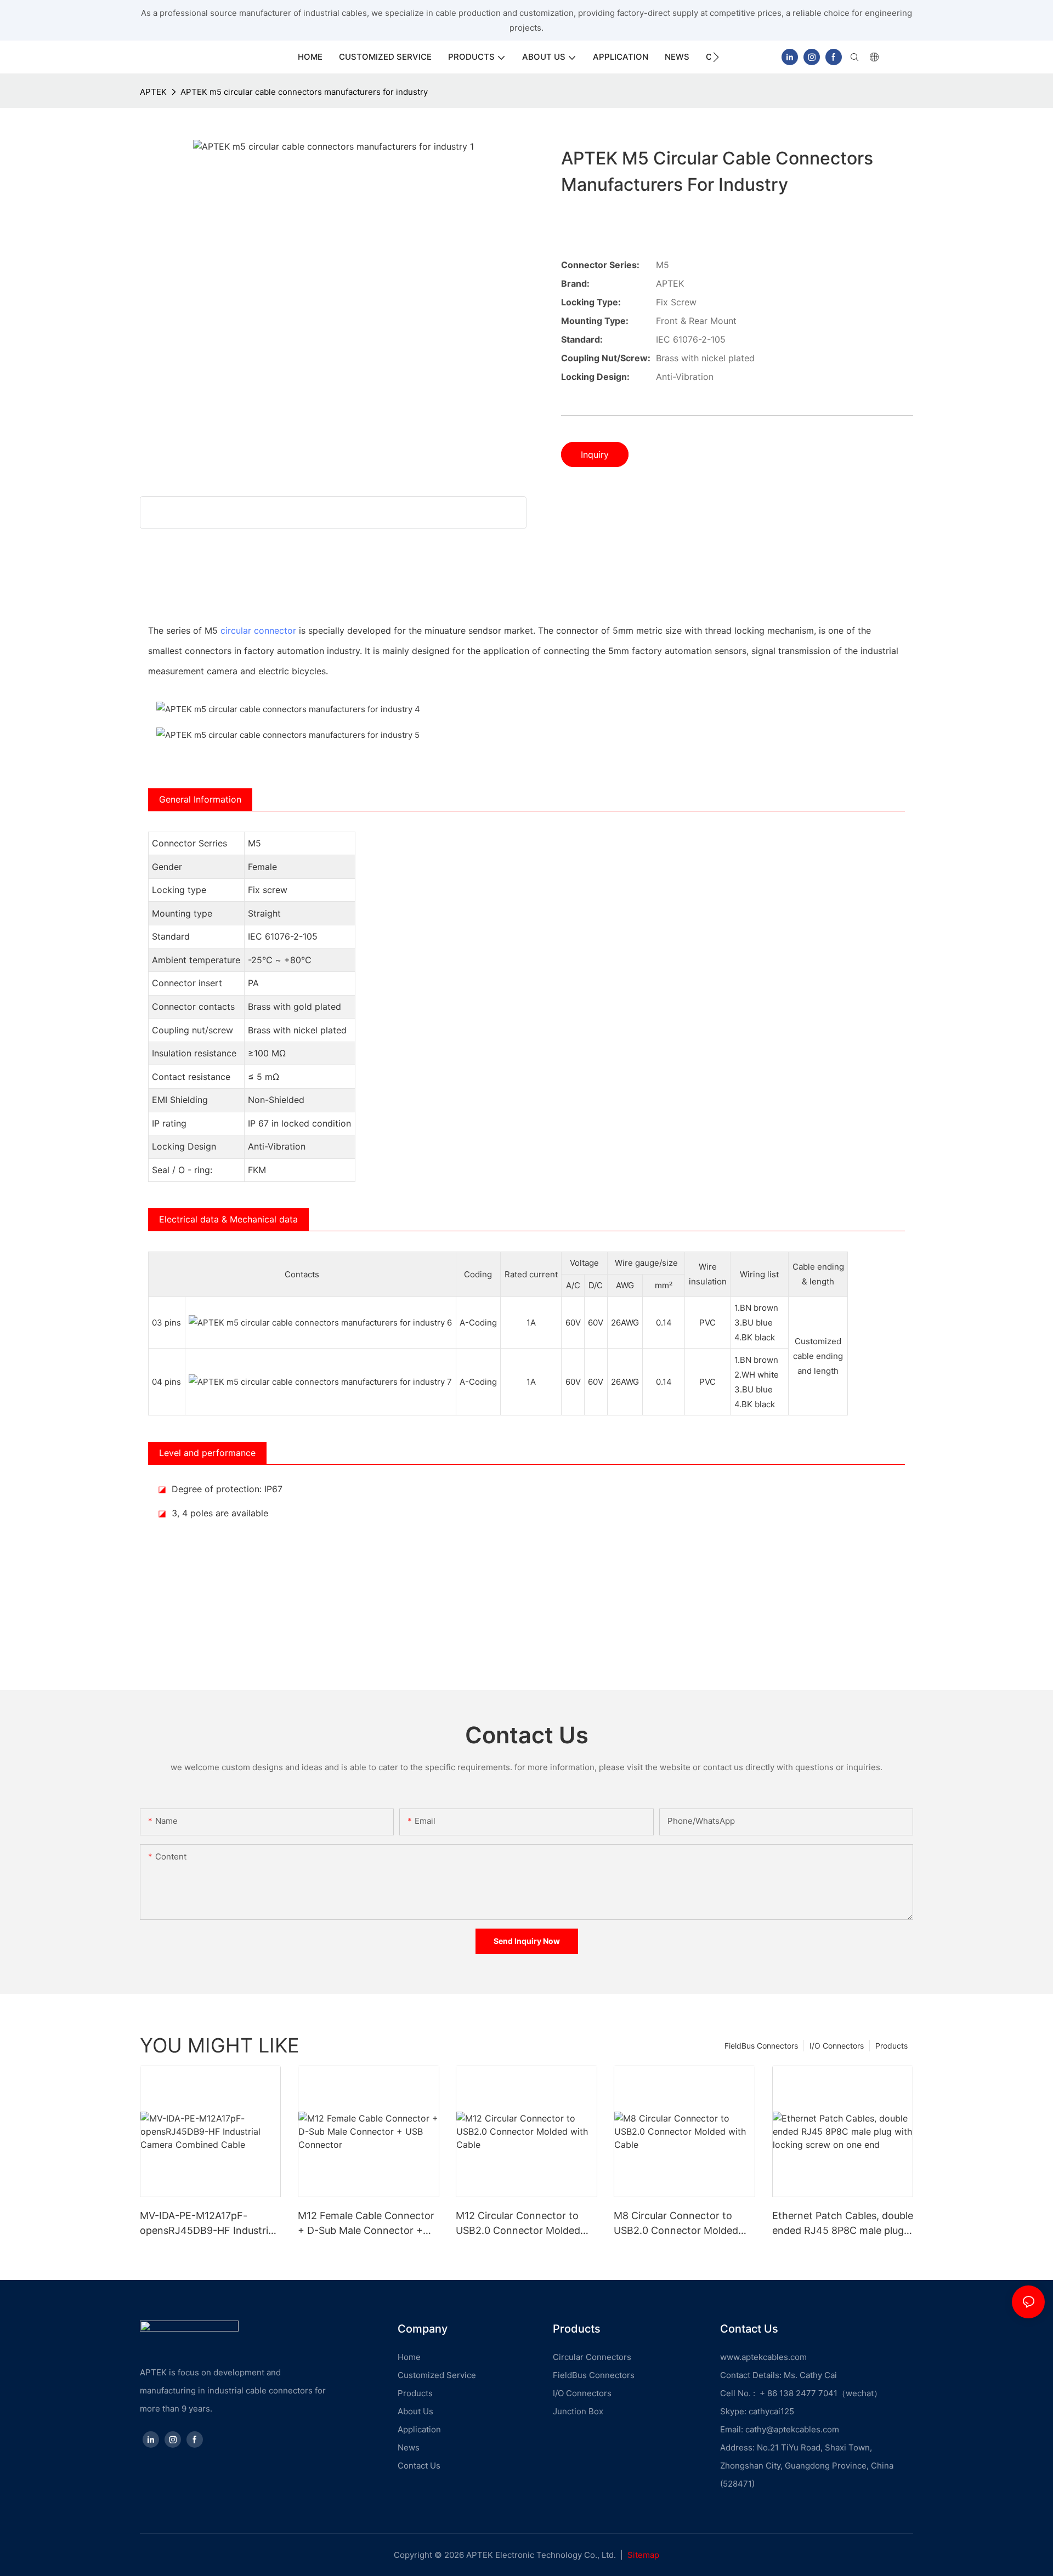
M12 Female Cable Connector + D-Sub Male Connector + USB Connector (366, 2224)
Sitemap (643, 2555)
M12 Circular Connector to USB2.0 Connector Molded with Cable (518, 2224)
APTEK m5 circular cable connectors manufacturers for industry (304, 92)
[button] (716, 57)
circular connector (258, 630)
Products (891, 2046)
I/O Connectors (837, 2046)
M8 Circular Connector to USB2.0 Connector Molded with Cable (676, 2224)
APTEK (153, 92)
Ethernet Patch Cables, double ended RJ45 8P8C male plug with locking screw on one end (843, 2224)
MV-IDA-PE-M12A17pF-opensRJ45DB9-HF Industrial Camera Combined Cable (208, 2224)
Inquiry (595, 454)
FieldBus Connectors (761, 2046)
